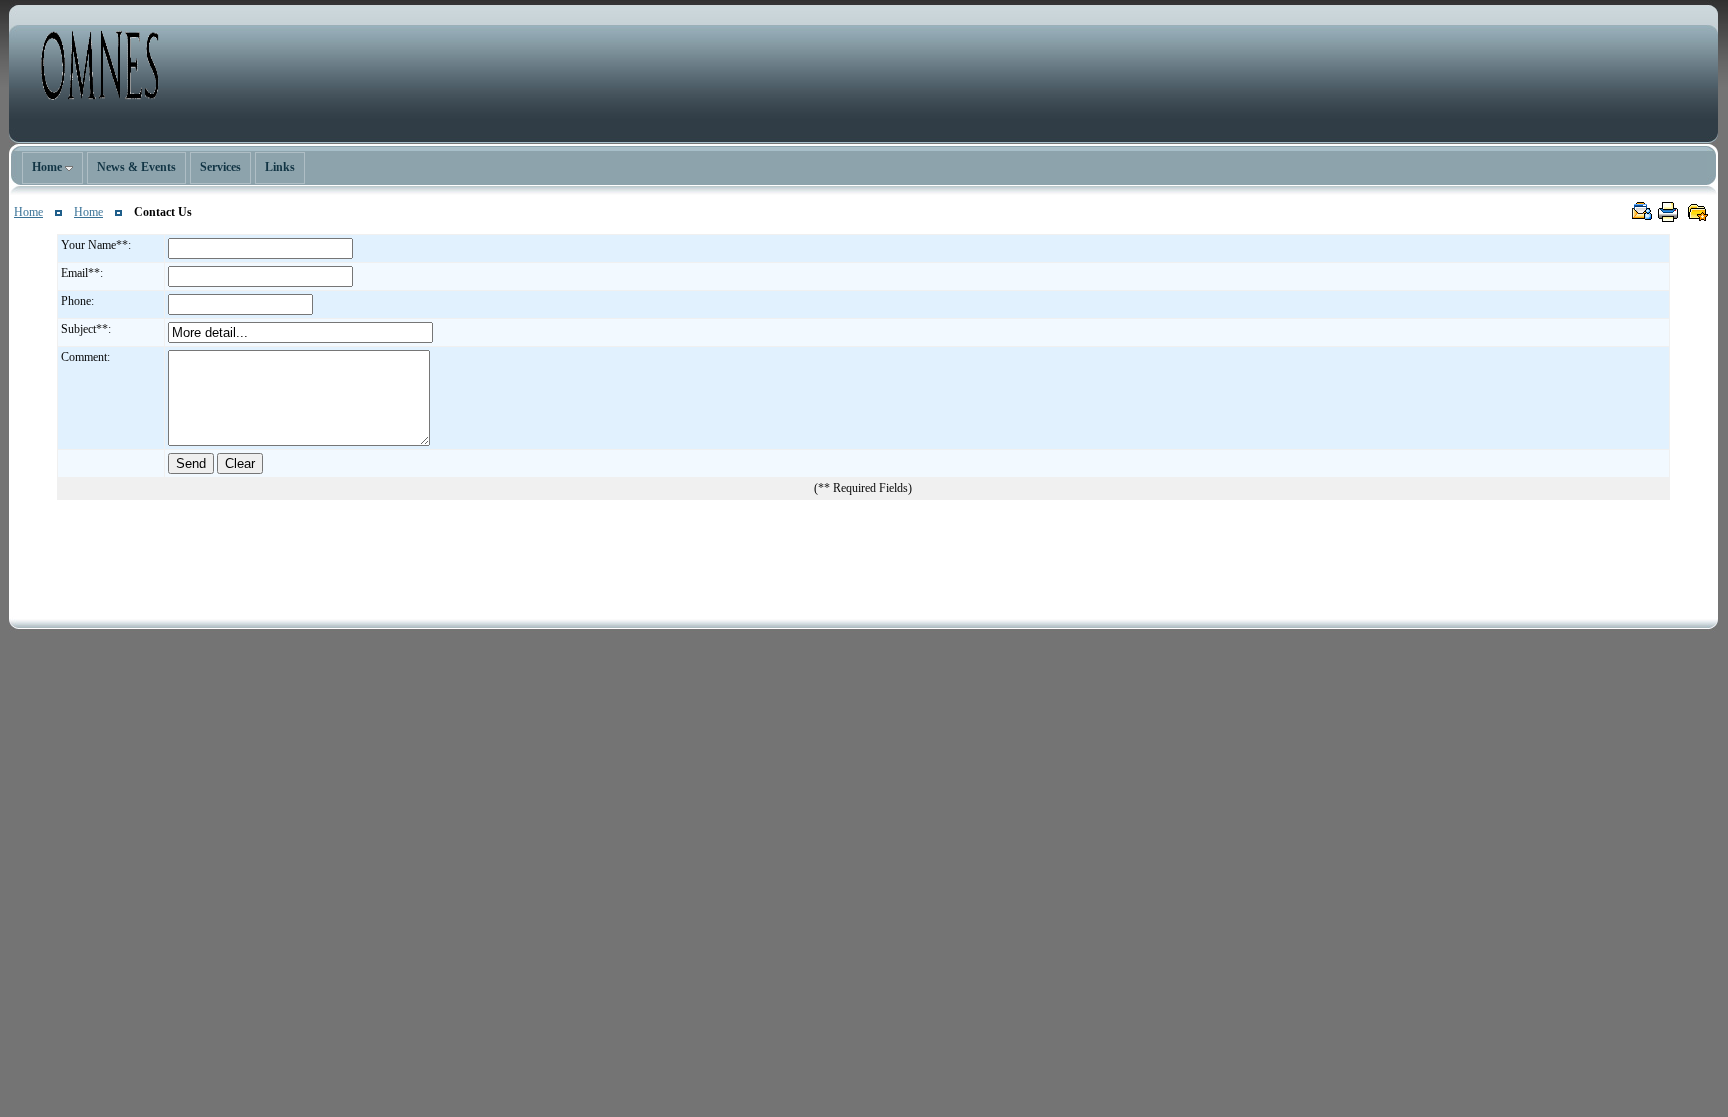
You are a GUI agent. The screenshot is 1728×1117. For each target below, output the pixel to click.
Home (28, 212)
